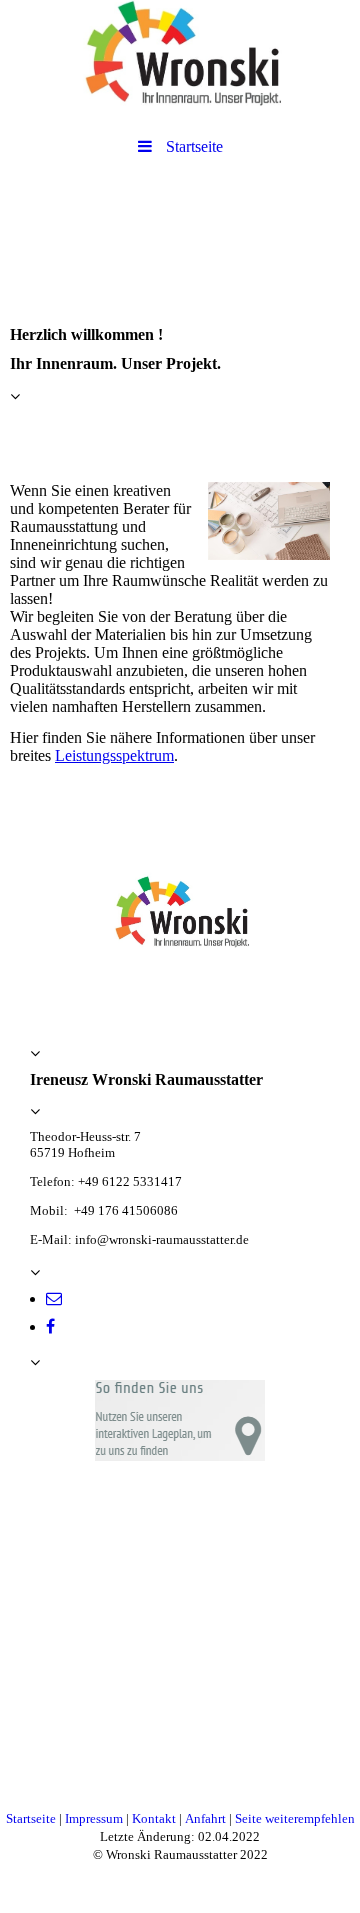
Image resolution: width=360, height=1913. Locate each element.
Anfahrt (207, 1818)
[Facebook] (50, 1326)
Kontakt (155, 1818)
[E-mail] (54, 1298)
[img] (180, 55)
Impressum (95, 1818)
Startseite (31, 1818)
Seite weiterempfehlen (295, 1818)
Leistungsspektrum (114, 755)
